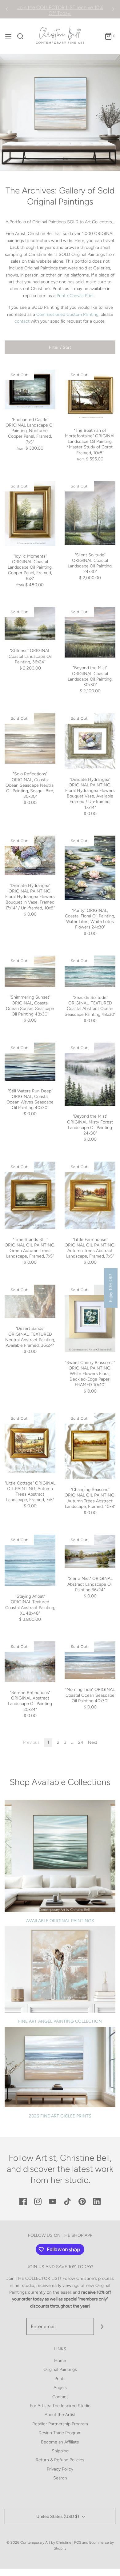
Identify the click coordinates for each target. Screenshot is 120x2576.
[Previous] (7, 9)
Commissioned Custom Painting (67, 314)
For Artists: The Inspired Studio (60, 2406)
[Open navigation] (8, 36)
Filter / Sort (60, 347)
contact (22, 321)
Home (60, 2361)
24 (81, 1742)
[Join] (102, 2326)
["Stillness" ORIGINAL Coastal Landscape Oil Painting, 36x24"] (30, 624)
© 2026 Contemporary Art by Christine (39, 2542)
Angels (60, 2388)
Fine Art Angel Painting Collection (60, 2021)
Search (60, 2478)
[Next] (113, 9)
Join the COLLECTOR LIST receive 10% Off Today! (60, 9)
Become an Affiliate (60, 2442)
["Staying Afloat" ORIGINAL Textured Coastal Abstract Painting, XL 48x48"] (30, 1560)
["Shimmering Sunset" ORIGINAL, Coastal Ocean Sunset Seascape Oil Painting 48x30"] (30, 971)
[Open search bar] (23, 36)
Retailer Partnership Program (60, 2424)
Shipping (60, 2451)
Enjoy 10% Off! (111, 1288)
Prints (60, 2379)
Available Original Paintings (60, 1921)
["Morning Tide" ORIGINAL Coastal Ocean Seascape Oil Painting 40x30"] (90, 1660)
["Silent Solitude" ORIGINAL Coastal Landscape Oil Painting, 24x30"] (90, 513)
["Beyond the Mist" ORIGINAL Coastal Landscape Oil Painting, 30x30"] (90, 632)
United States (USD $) (58, 2516)
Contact (60, 2397)
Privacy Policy (60, 2469)
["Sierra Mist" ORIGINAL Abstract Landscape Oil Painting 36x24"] (90, 1551)
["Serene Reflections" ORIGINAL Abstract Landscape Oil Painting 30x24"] (30, 1662)
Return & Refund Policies (60, 2460)
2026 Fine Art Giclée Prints (60, 2116)
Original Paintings (60, 2369)
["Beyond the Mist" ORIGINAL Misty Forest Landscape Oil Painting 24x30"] (90, 1074)
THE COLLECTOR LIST (38, 2278)
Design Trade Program (60, 2433)
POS (78, 2542)
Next (93, 1742)
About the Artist (60, 2415)
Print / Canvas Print (75, 296)
